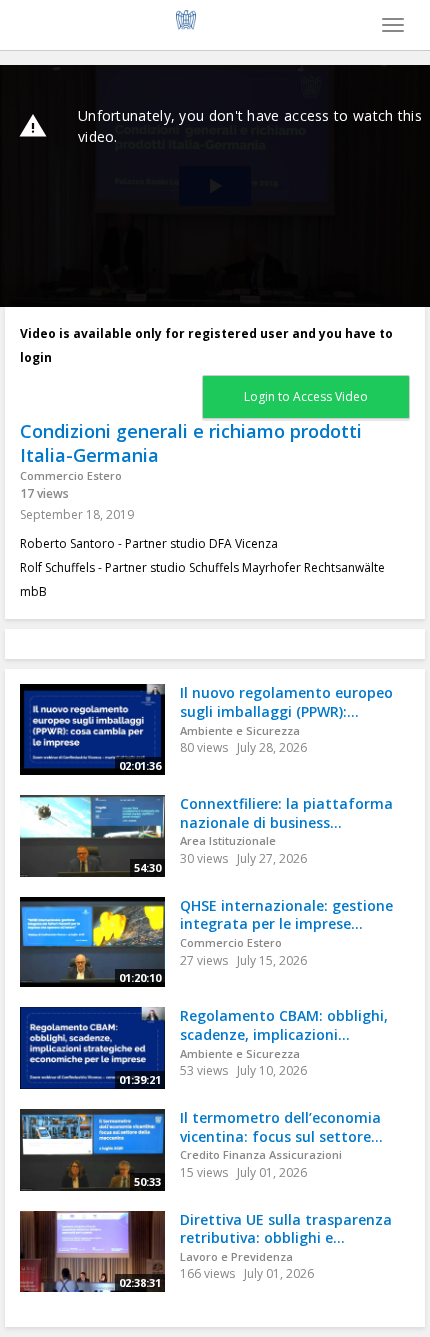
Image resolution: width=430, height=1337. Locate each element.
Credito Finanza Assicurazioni (261, 1154)
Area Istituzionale (228, 840)
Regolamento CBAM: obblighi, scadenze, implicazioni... (284, 1025)
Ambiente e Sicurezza (240, 730)
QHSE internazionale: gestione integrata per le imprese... (286, 915)
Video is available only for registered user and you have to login (206, 345)
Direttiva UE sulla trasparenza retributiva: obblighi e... (286, 1229)
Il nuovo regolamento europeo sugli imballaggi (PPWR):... (286, 702)
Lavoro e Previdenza (236, 1256)
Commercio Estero (71, 475)
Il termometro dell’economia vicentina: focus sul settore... (281, 1127)
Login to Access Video (306, 396)
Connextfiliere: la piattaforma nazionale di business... (286, 813)
